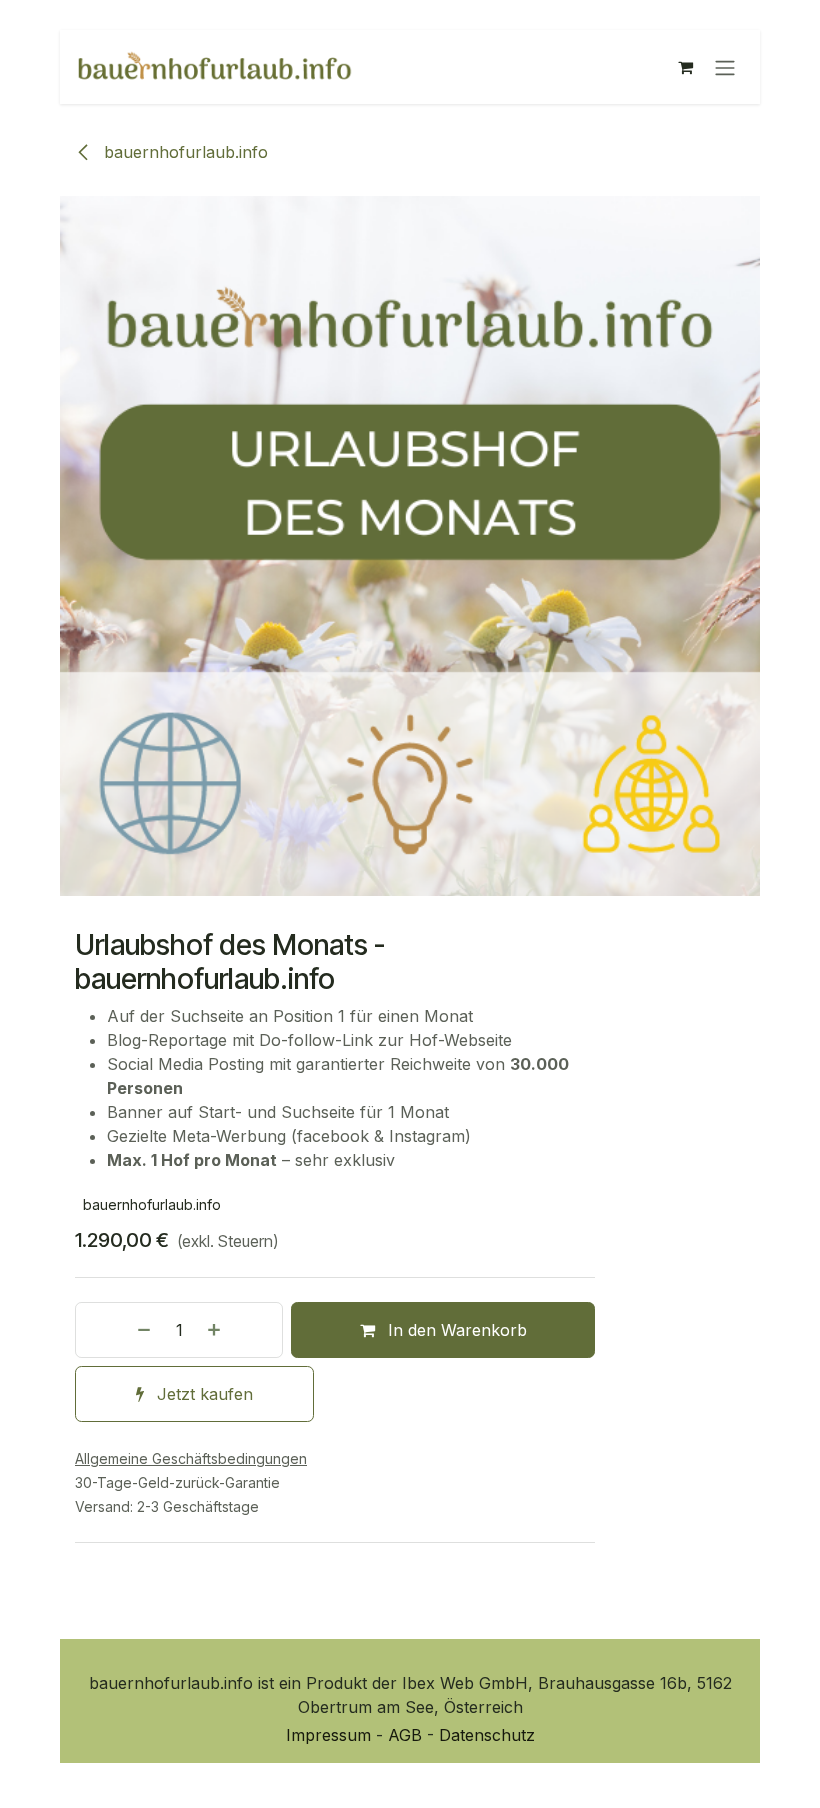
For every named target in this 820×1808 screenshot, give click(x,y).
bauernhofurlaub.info (183, 152)
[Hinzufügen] (240, 1330)
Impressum (331, 1735)
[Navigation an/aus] (725, 67)
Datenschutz (487, 1735)
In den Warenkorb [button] (455, 1330)
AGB (407, 1735)
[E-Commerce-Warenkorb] (685, 67)
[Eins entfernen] (118, 1330)
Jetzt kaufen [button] (202, 1394)
